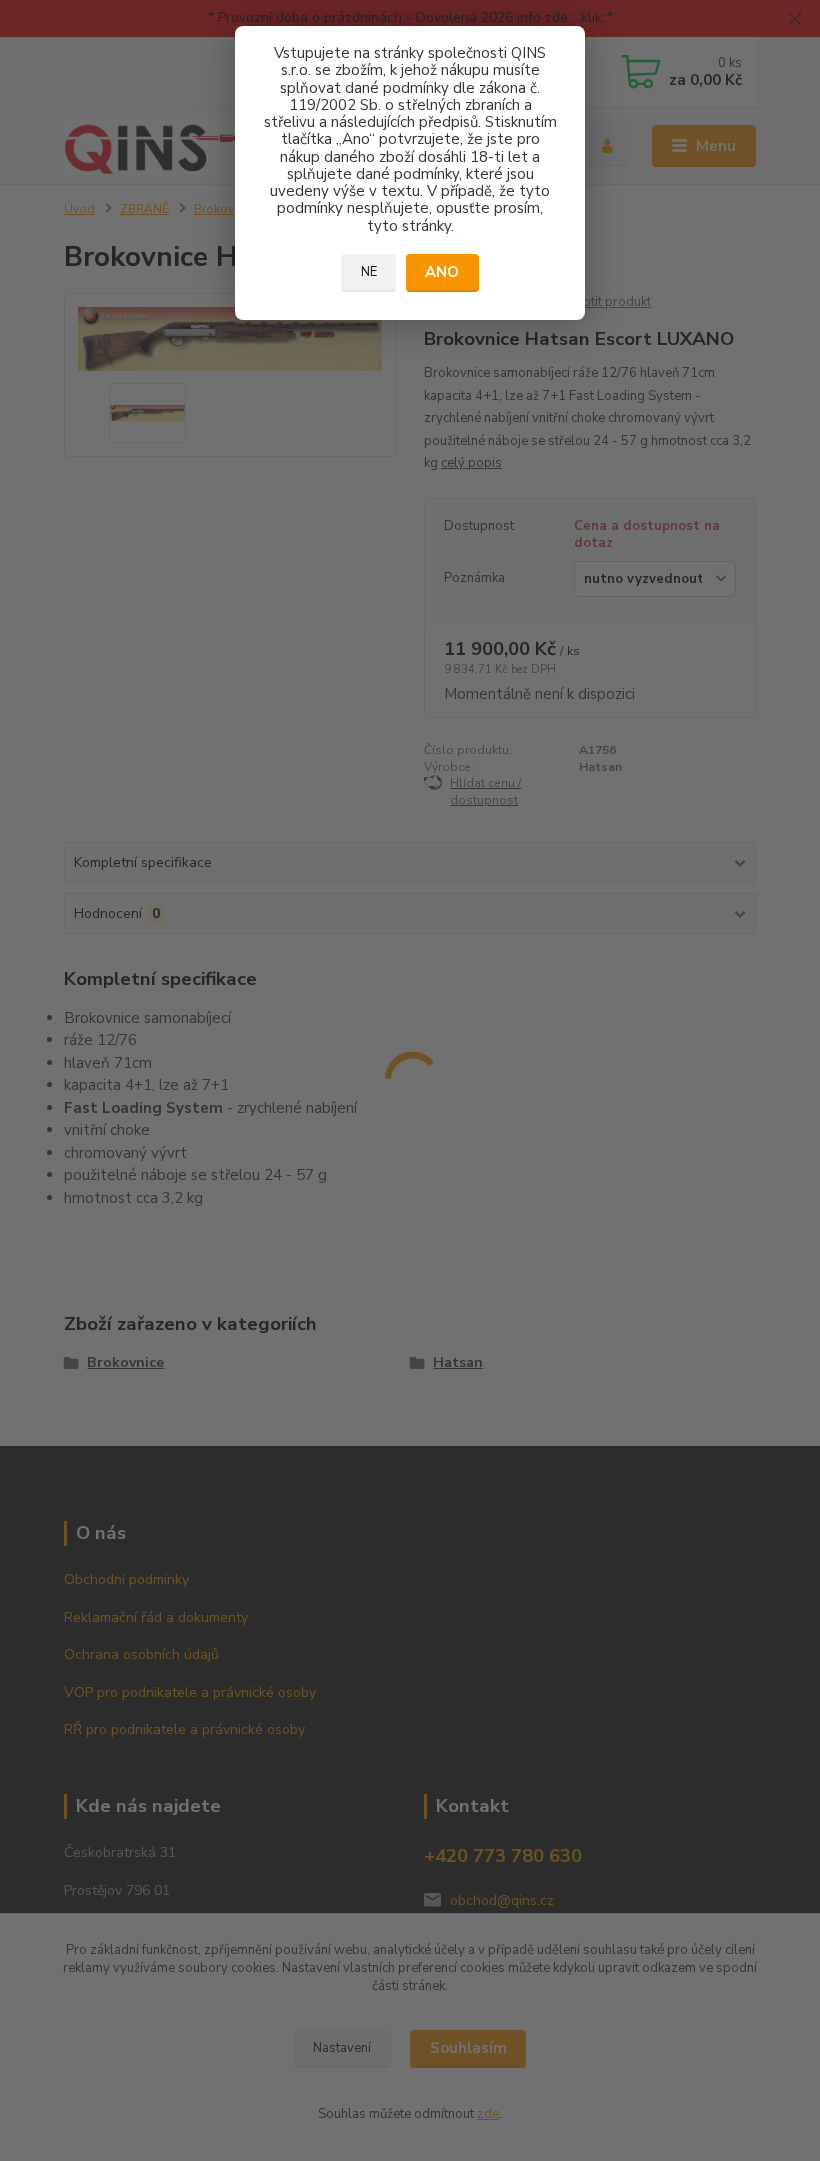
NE (369, 272)
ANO (442, 272)
